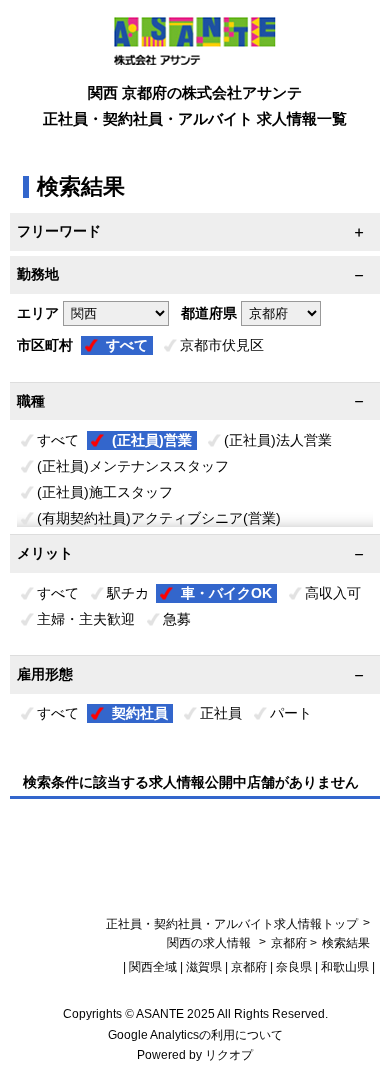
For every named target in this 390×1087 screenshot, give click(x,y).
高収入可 (333, 593)
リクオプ (229, 1055)
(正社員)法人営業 (278, 440)
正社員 (221, 713)
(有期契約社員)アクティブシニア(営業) (159, 518)
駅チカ (128, 593)
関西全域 (153, 967)
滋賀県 (204, 967)
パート (291, 713)
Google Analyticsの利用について (195, 1035)
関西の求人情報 (210, 943)
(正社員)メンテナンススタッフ (133, 466)
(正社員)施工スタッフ (105, 492)
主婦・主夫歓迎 (86, 619)
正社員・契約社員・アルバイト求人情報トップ (232, 924)
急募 (177, 619)
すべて (127, 345)
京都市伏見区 (222, 345)
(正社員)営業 (152, 440)
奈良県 (294, 967)
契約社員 (140, 713)
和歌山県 (345, 967)
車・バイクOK (226, 593)
